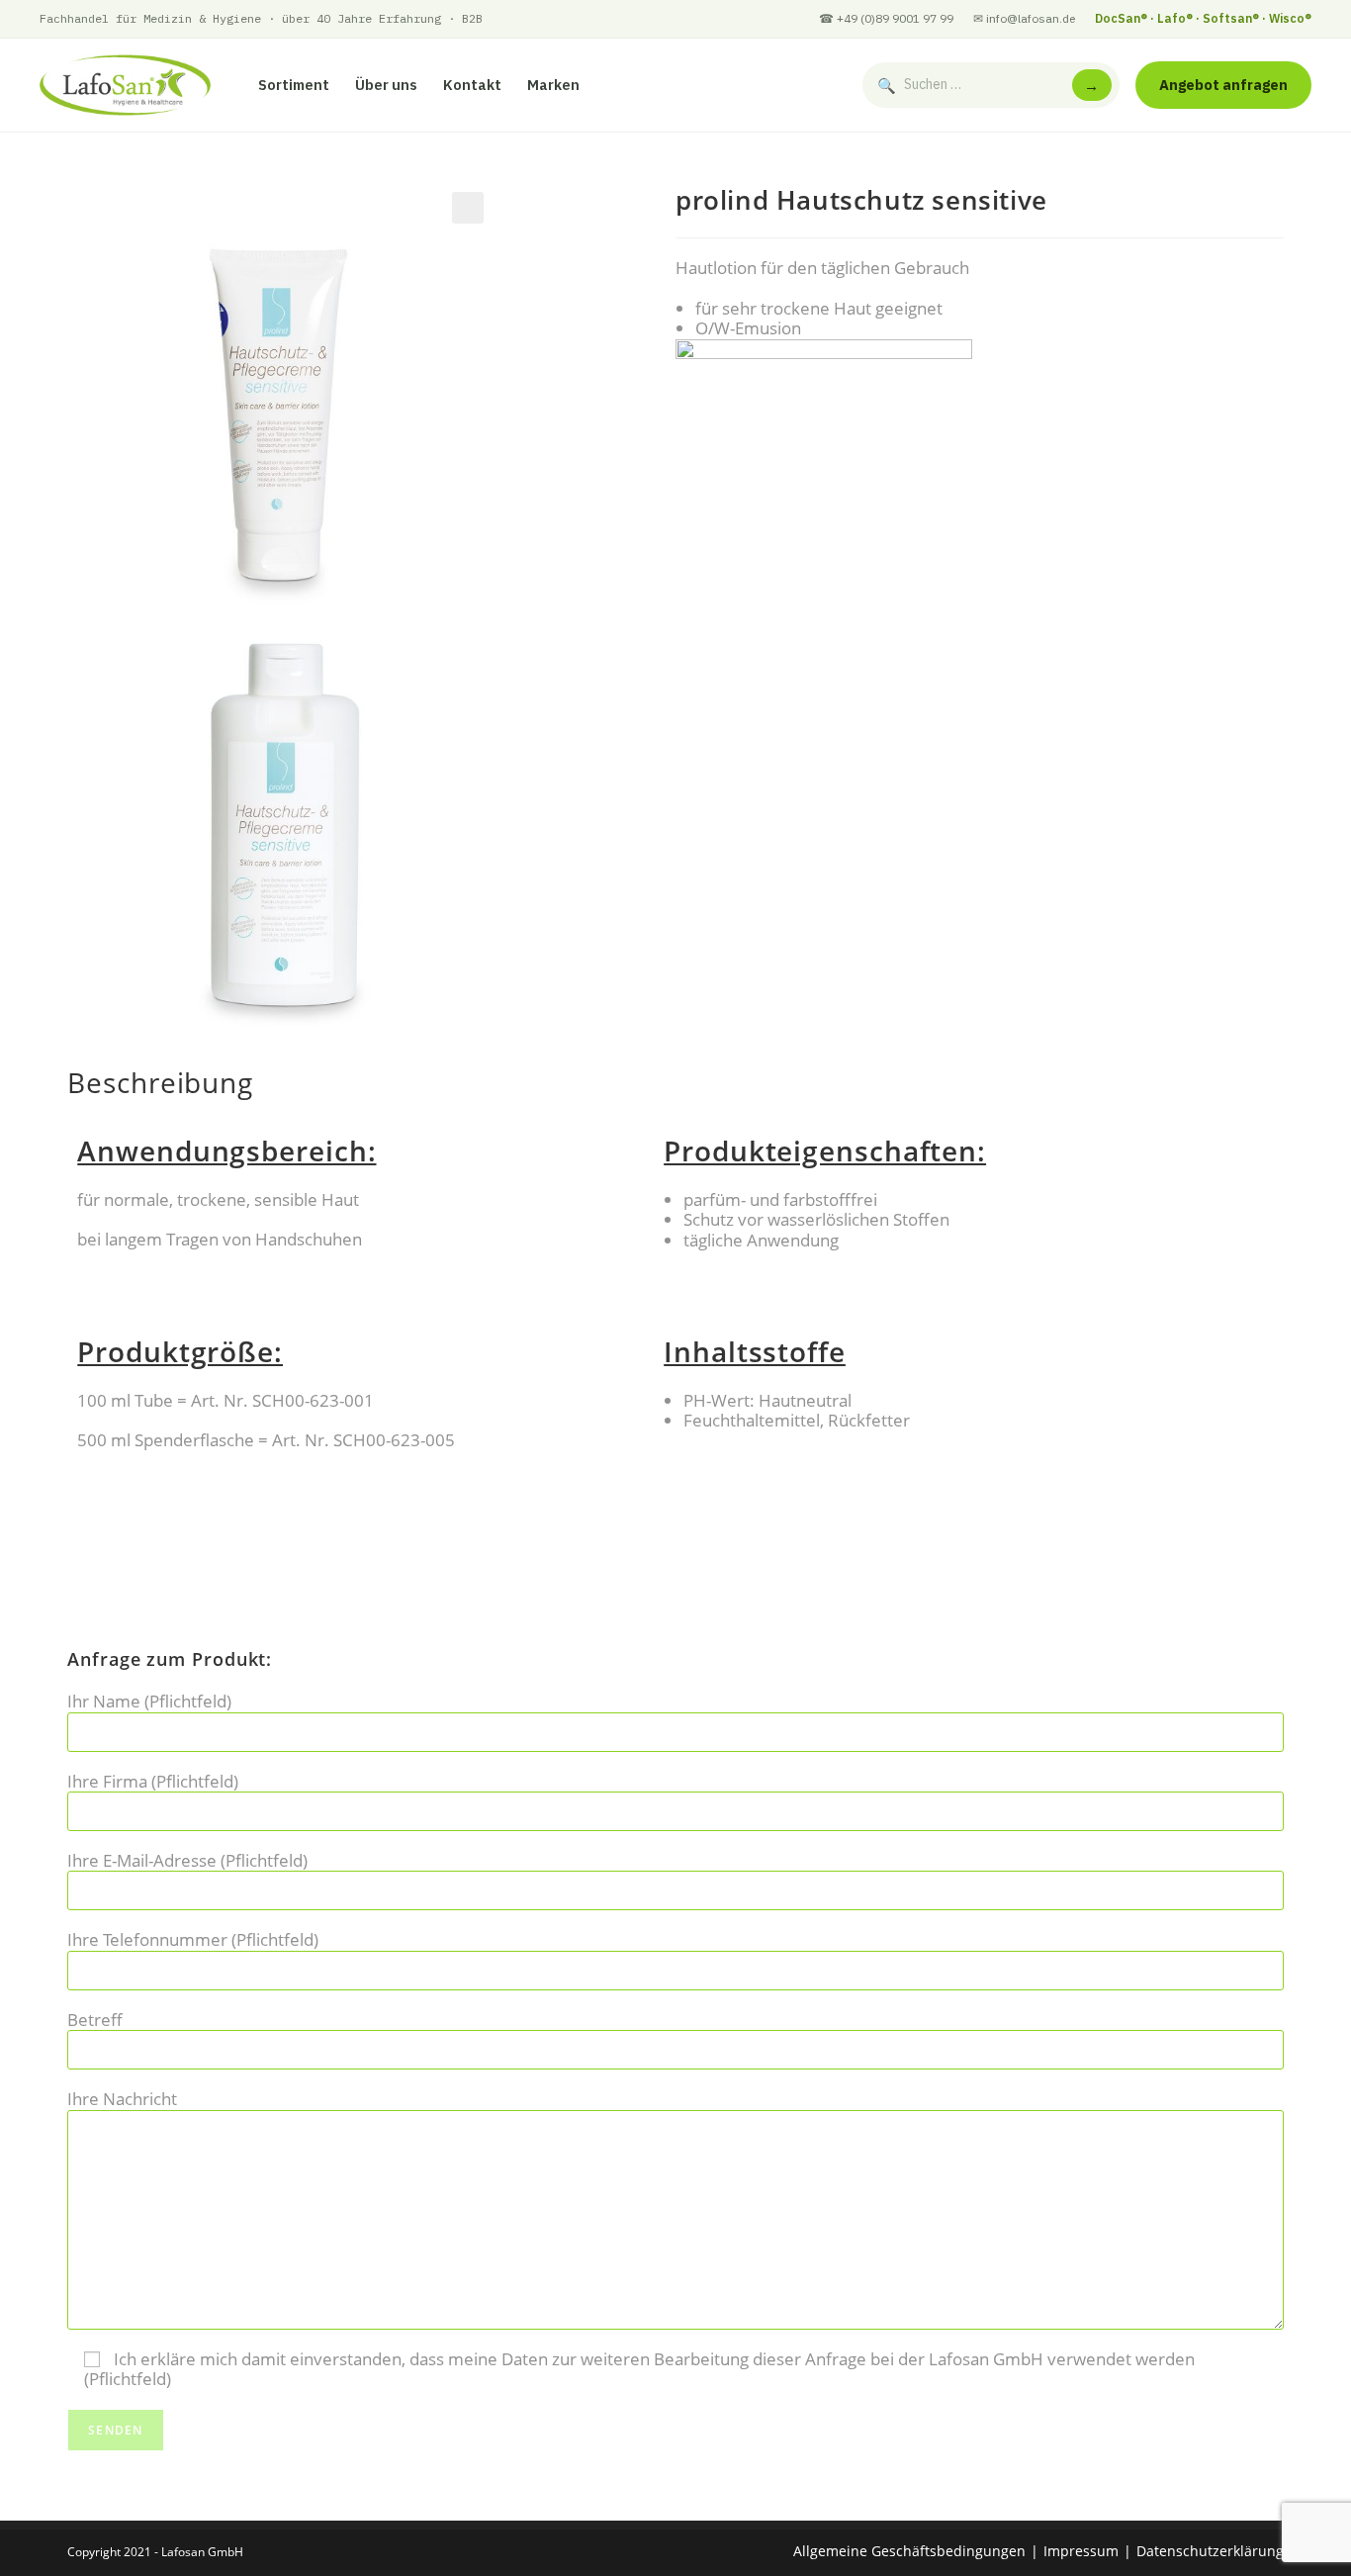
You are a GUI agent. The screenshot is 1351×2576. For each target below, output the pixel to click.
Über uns (386, 85)
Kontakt (472, 85)
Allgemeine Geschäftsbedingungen (909, 2551)
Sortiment (294, 85)
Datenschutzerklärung (1210, 2551)
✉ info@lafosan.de (1024, 18)
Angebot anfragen (1223, 85)
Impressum (1081, 2551)
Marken (553, 85)
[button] (468, 208)
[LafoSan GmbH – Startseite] (125, 85)
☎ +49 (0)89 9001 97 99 (886, 18)
